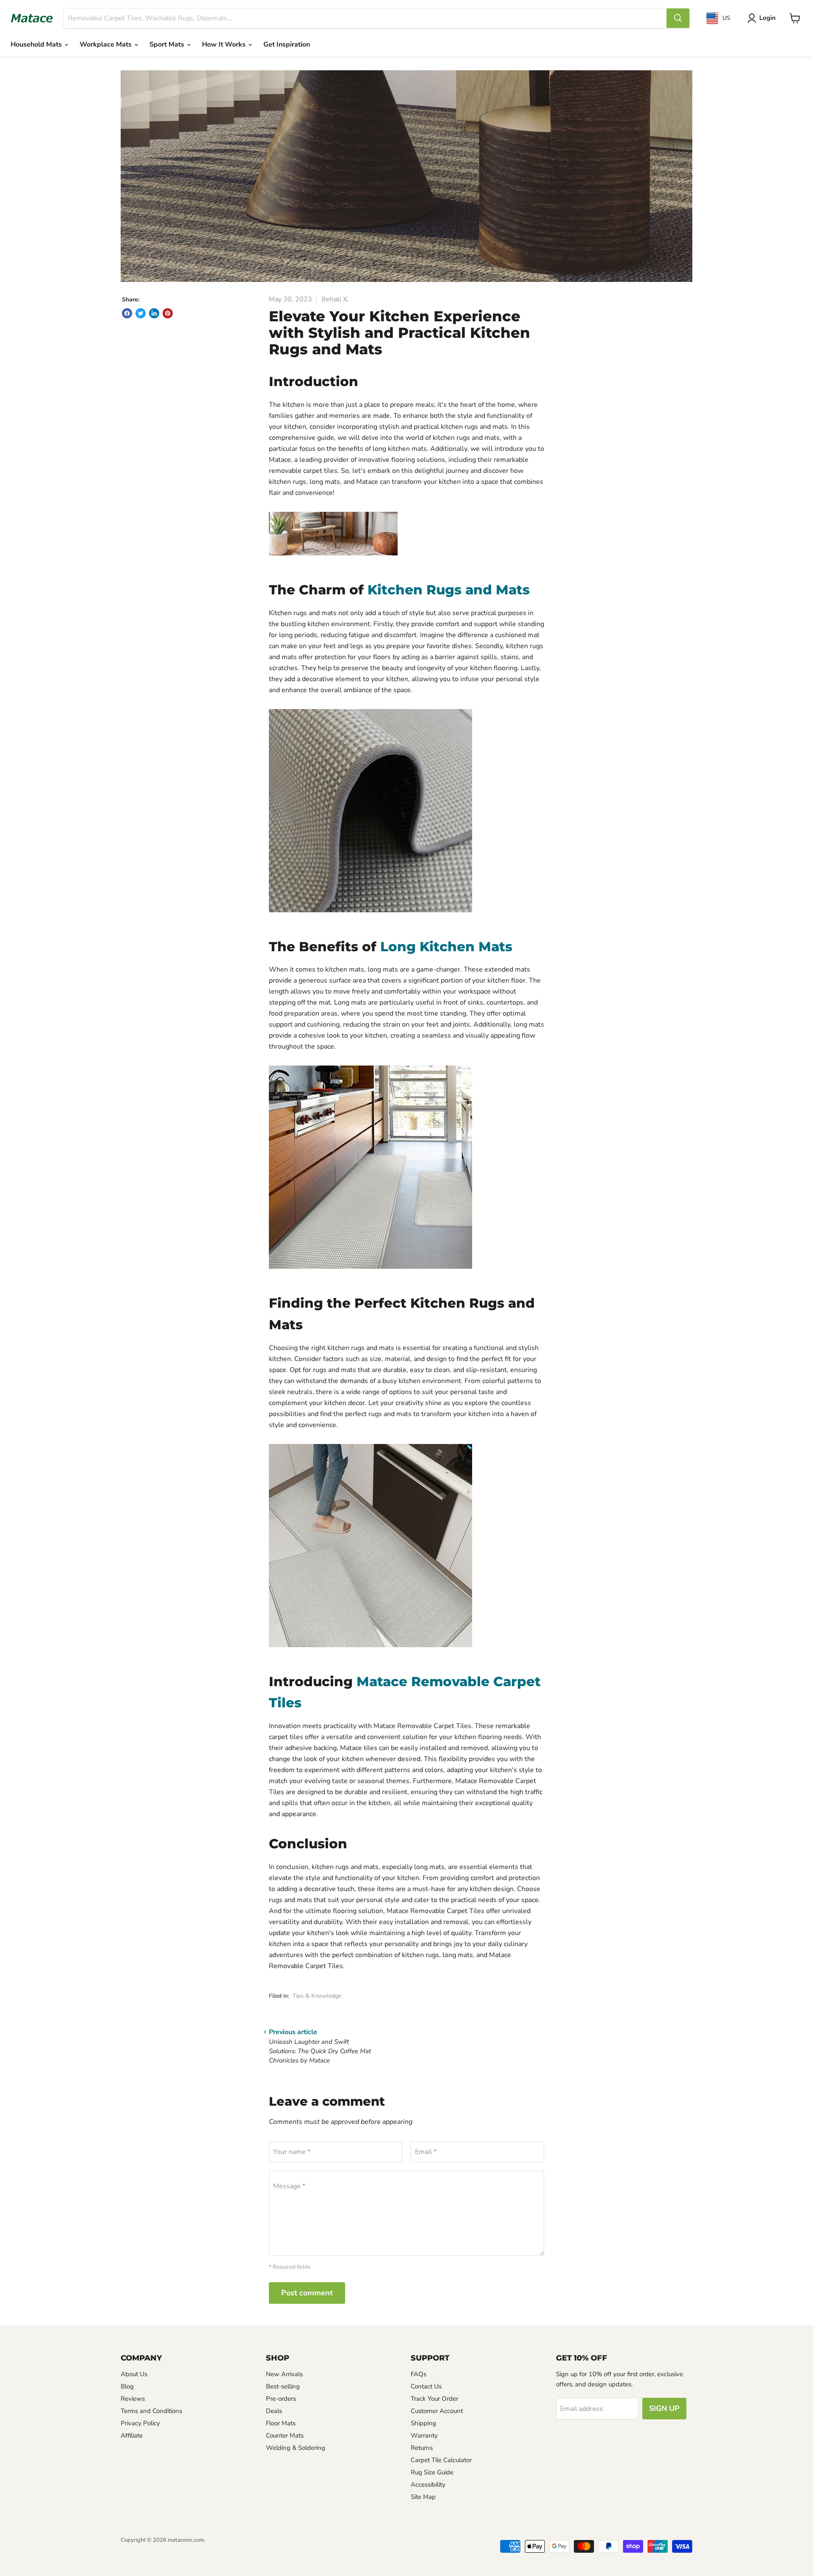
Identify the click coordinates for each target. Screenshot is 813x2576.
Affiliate (132, 2435)
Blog (127, 2386)
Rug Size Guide (432, 2472)
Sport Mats (168, 44)
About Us (134, 2374)
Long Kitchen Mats (446, 947)
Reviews (133, 2399)
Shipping (423, 2423)
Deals (274, 2411)
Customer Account (437, 2411)
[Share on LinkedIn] (154, 313)
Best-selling (283, 2386)
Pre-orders (281, 2399)
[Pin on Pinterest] (168, 313)
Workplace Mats (106, 44)
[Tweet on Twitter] (141, 313)
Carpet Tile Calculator (441, 2460)
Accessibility (428, 2485)
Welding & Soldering (296, 2448)
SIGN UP (664, 2408)
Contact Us (426, 2386)
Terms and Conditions (151, 2411)
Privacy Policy (140, 2423)
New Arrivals (284, 2374)
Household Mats (37, 44)
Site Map (423, 2497)
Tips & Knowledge (317, 1996)
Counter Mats (285, 2435)
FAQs (419, 2374)
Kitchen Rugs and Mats (449, 590)
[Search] (678, 18)
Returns (422, 2448)
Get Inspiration (287, 44)
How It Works (225, 44)
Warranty (424, 2435)
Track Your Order (434, 2399)
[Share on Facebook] (127, 313)
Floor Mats (281, 2423)
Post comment (307, 2293)
